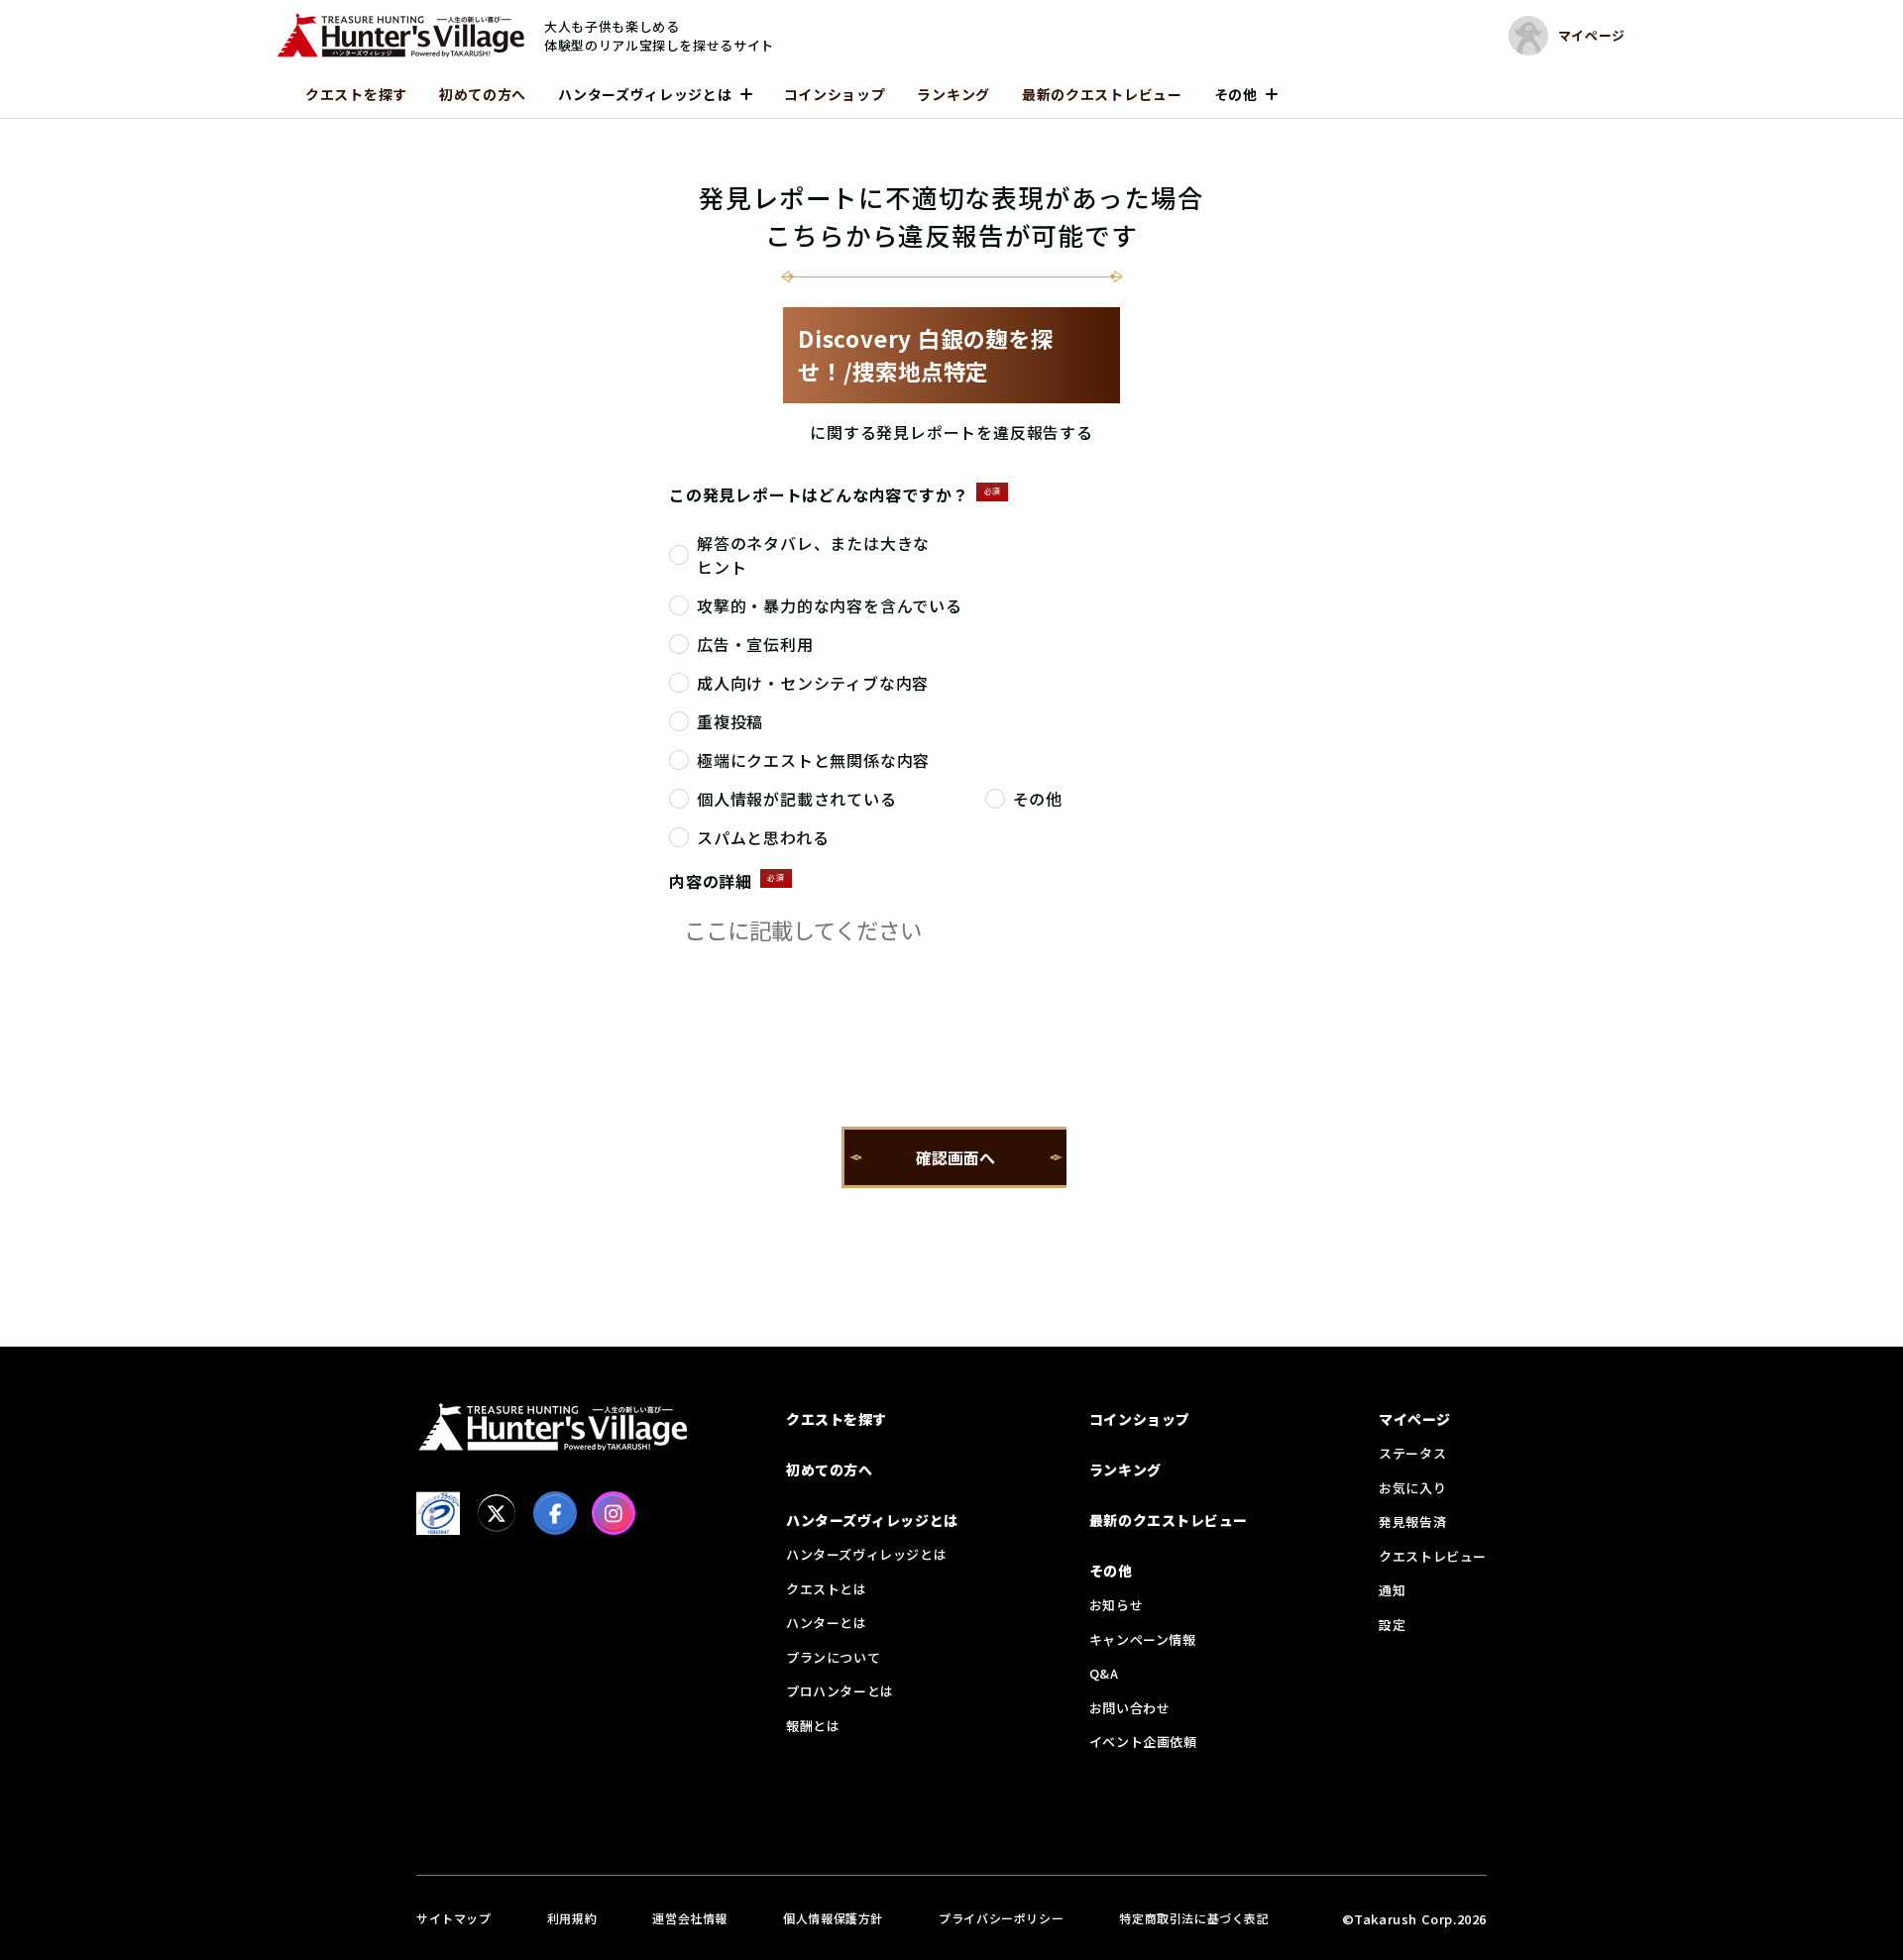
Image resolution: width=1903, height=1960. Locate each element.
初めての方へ (483, 94)
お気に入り (1412, 1488)
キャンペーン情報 (1143, 1639)
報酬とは (813, 1726)
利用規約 (572, 1918)
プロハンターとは (840, 1691)
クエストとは (827, 1589)
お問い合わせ (1130, 1708)
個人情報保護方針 (833, 1918)
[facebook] (555, 1513)
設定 (1392, 1625)
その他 (1236, 94)
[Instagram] (614, 1513)
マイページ (1415, 1419)
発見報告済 (1412, 1522)
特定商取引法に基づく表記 (1194, 1918)
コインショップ (835, 94)
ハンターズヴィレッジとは (645, 94)
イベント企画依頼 (1143, 1742)
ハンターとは (827, 1623)
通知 (1392, 1590)
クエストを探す (356, 94)
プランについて (833, 1657)
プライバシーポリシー (1001, 1918)
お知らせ (1116, 1605)
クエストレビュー (1433, 1556)
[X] (497, 1513)
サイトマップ (454, 1918)
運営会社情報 (690, 1918)
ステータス (1412, 1453)
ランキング (953, 94)
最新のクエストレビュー (1102, 94)
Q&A (1104, 1673)
